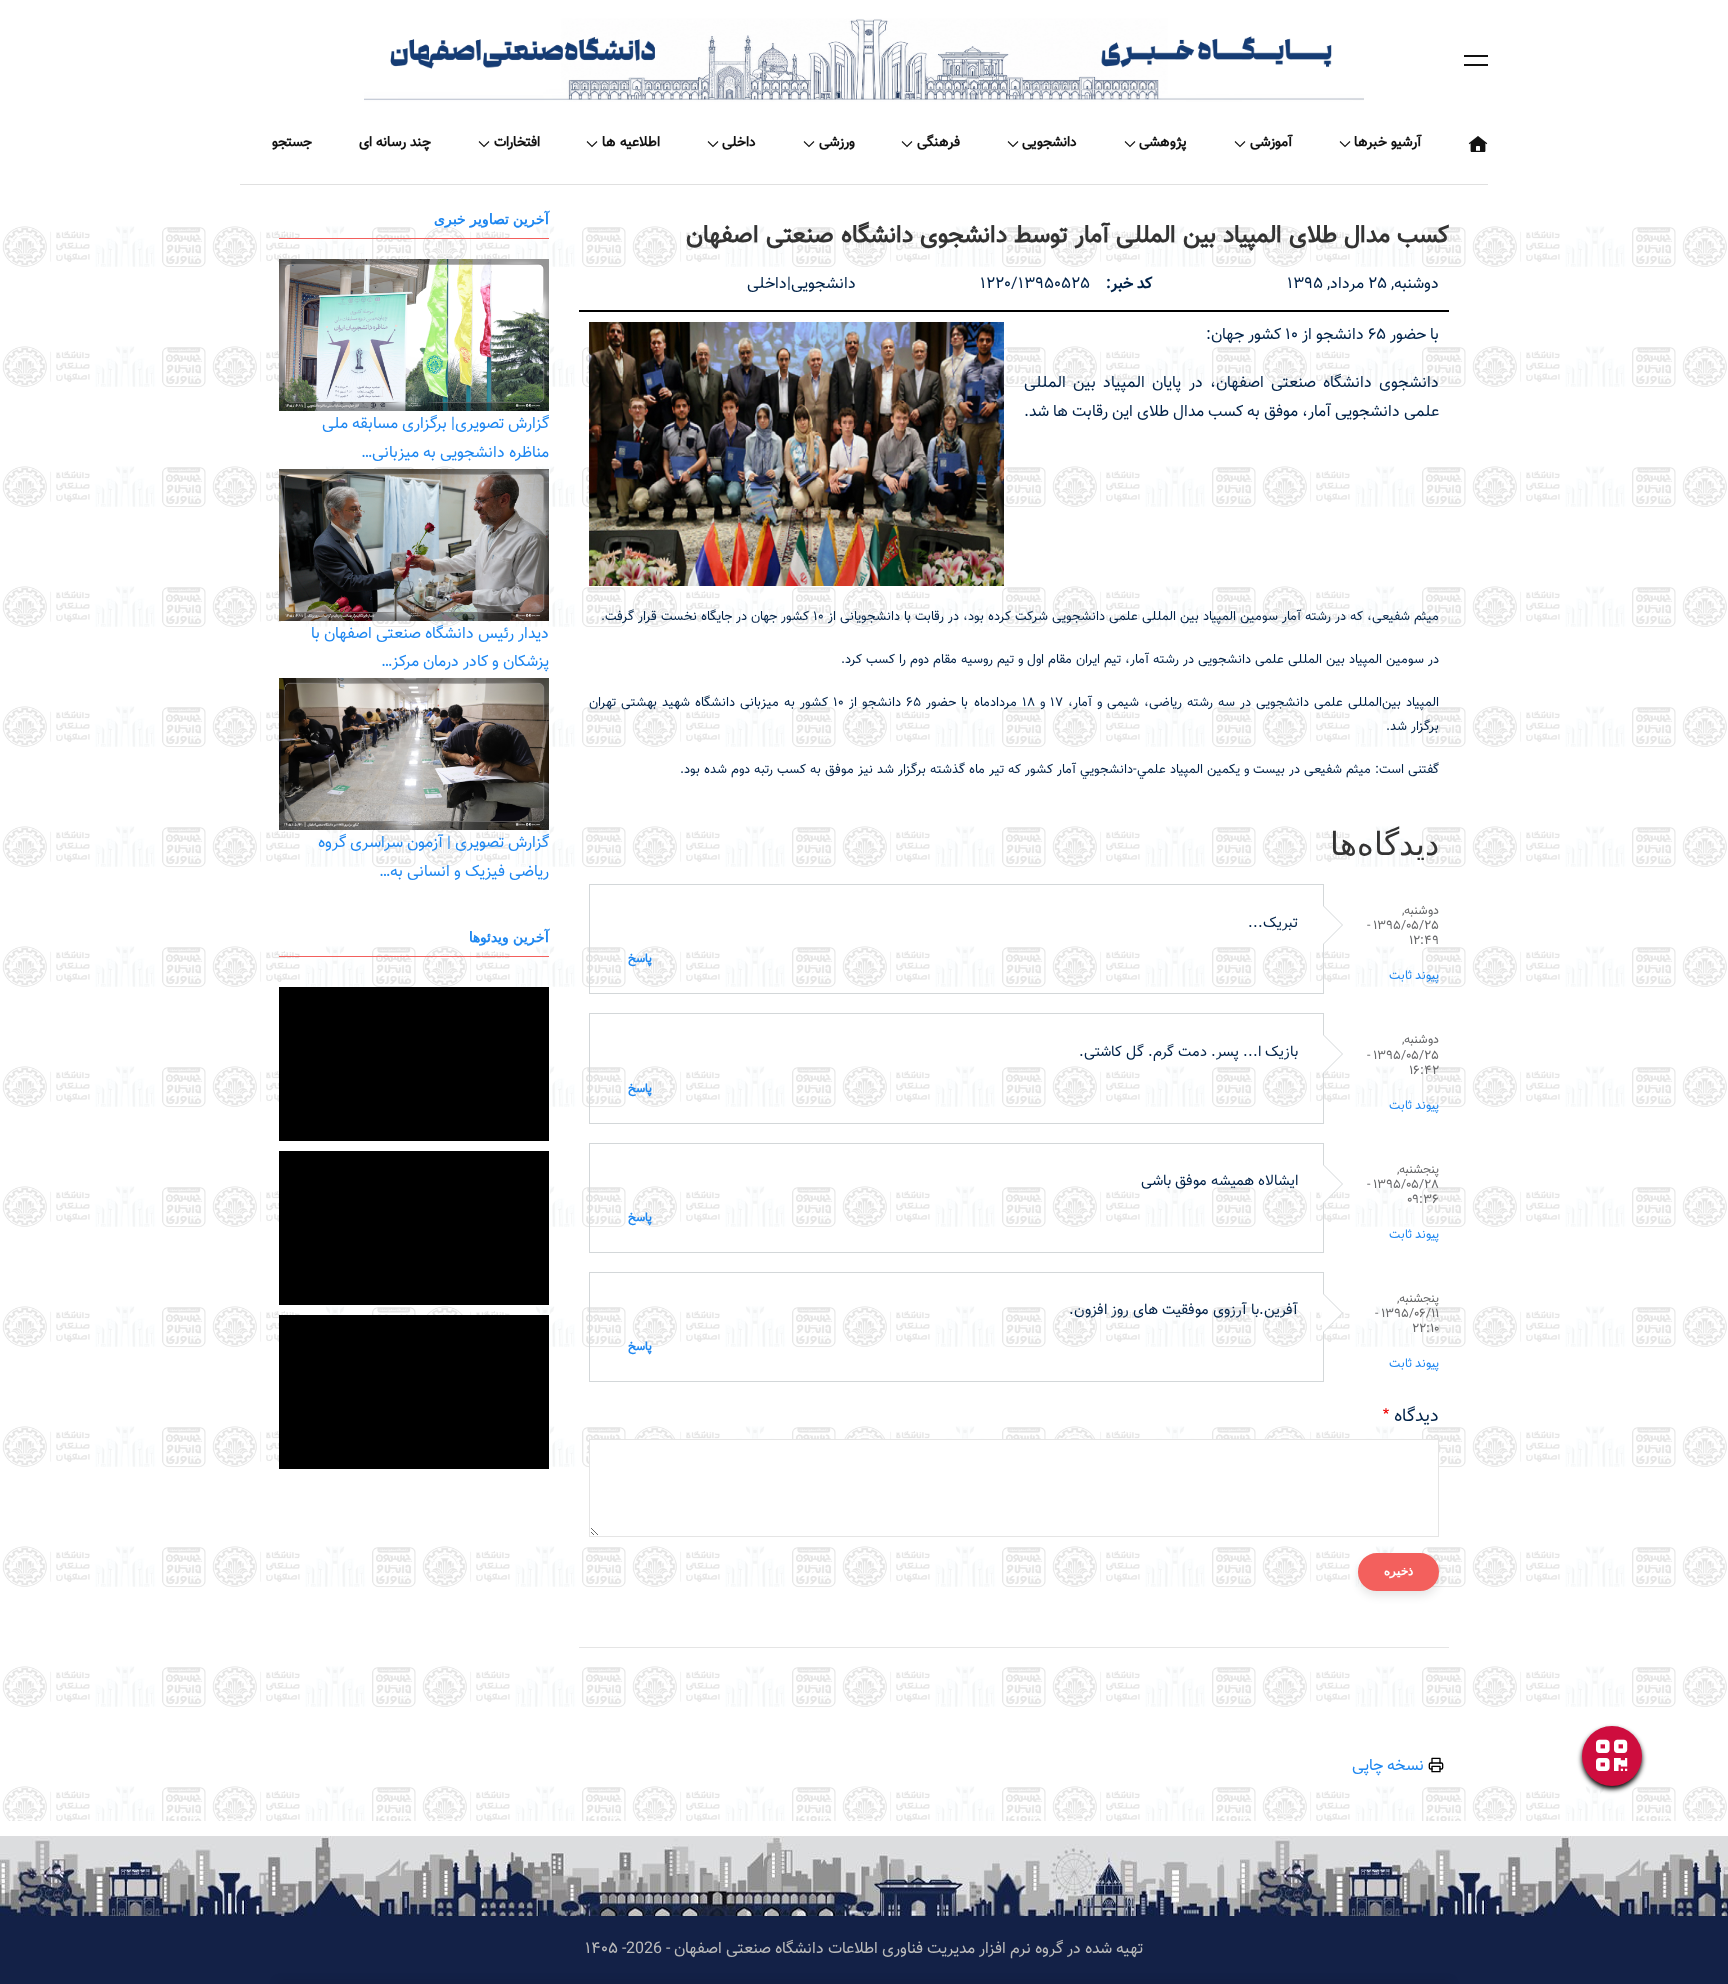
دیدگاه (1416, 1417)
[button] (1476, 60)
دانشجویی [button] (1049, 143)
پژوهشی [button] (1163, 143)
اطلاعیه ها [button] (631, 143)
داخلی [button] (739, 143)
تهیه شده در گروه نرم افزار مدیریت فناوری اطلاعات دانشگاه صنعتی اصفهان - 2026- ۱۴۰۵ (864, 1949)
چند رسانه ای (395, 143)
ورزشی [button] (837, 143)
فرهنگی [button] (938, 143)
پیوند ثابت (1414, 976)
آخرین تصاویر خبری (491, 218)
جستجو (292, 143)
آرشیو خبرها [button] (1387, 143)
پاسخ (640, 959)
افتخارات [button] (517, 143)
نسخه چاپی (1390, 1766)
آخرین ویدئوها (509, 936)
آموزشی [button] (1271, 143)
